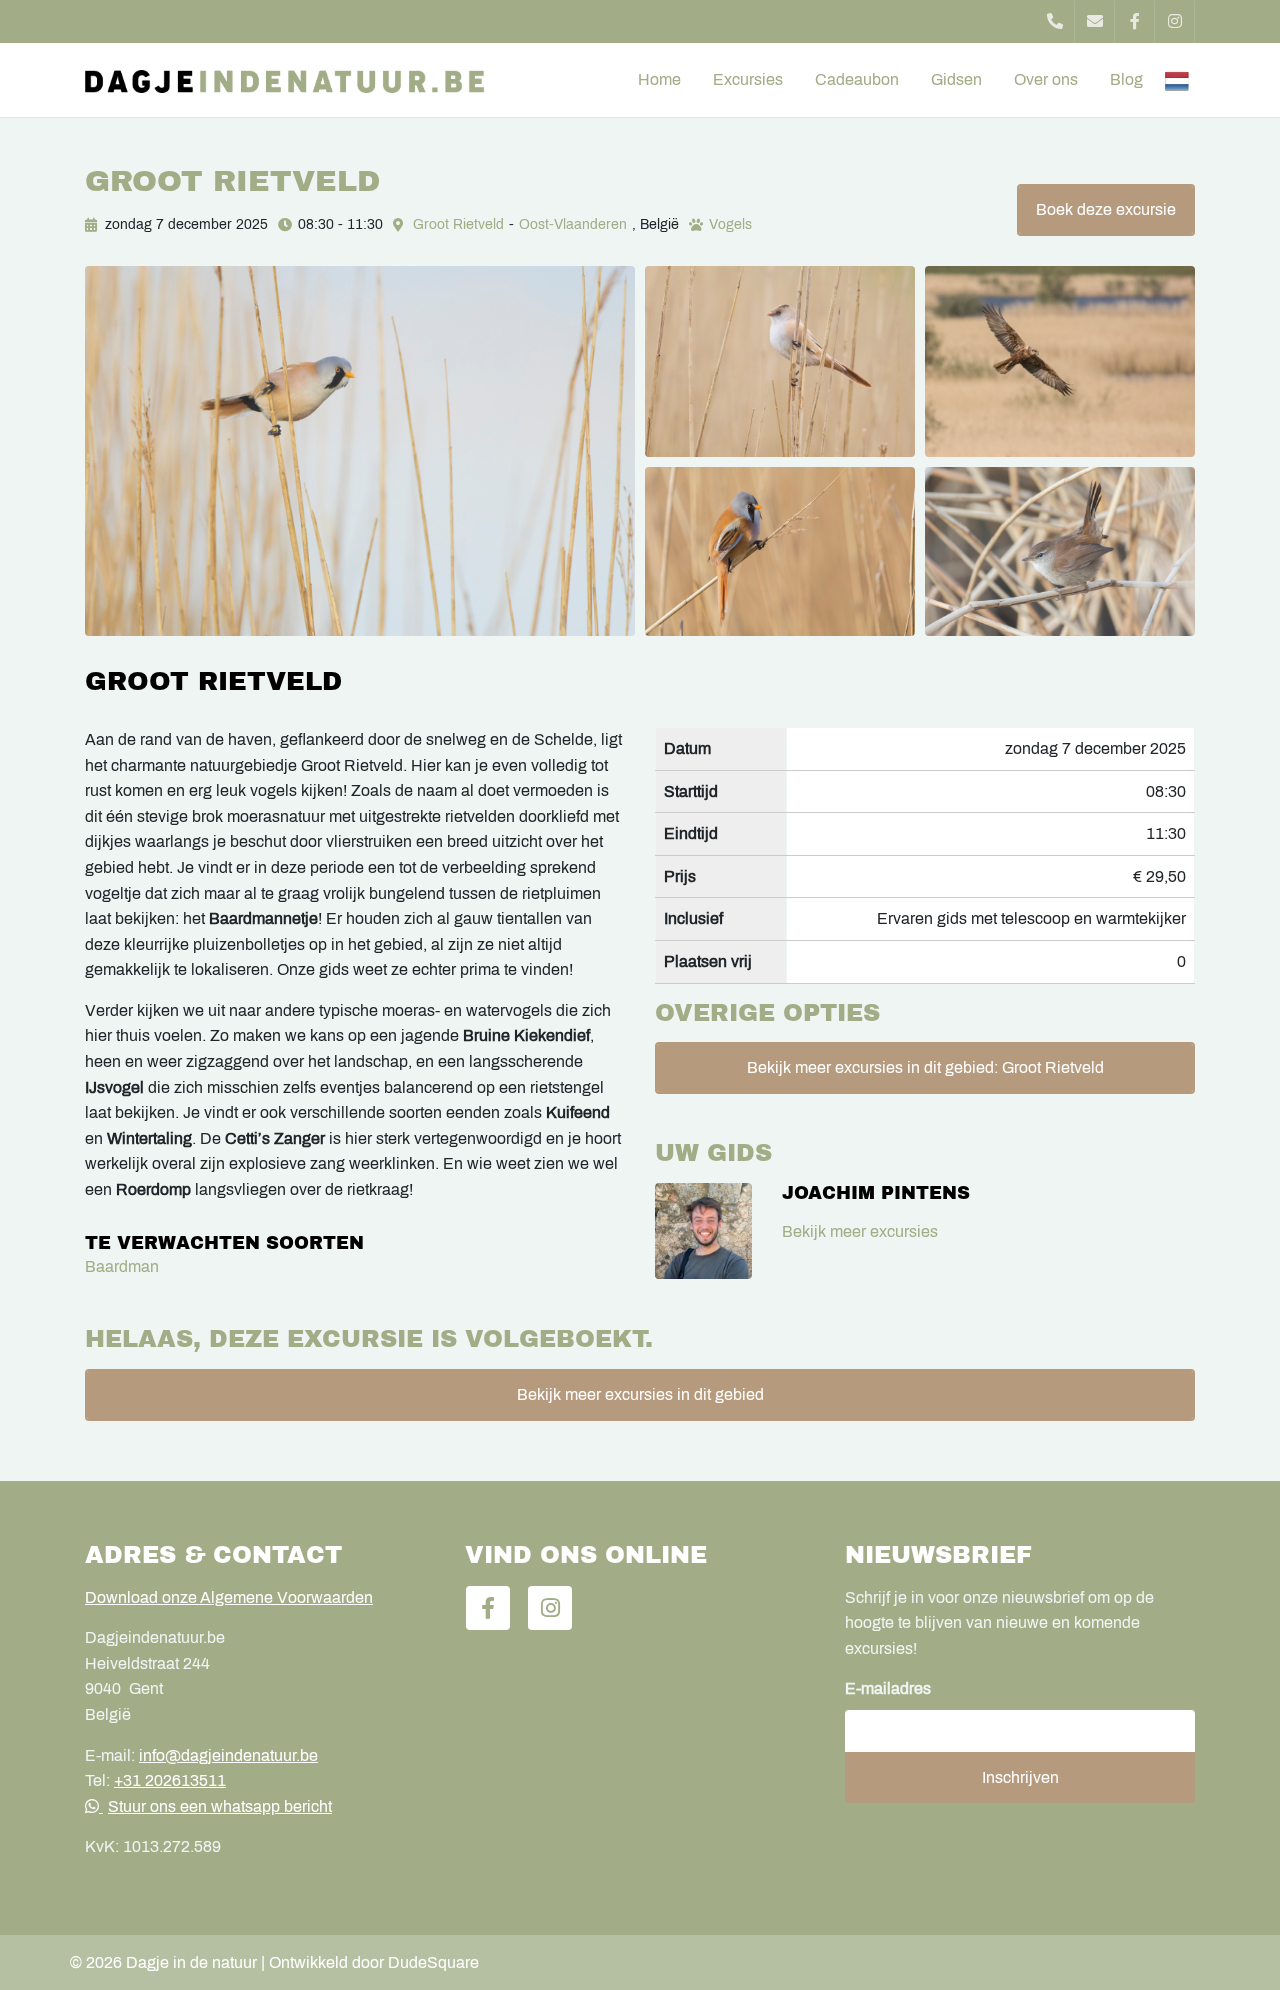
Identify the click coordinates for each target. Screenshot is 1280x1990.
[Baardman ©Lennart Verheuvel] (360, 451)
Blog (1126, 79)
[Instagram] (1175, 21)
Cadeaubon (857, 79)
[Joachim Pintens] (703, 1231)
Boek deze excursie (1106, 209)
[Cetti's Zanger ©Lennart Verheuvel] (1060, 551)
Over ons (1046, 79)
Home (659, 79)
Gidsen (956, 79)
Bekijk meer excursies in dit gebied (640, 1394)
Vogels (730, 224)
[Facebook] (1135, 21)
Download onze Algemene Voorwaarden (229, 1597)
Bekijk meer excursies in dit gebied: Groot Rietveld (925, 1067)
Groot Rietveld (458, 224)
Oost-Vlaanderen (573, 224)
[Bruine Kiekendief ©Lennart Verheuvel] (1060, 361)
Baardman (122, 1266)
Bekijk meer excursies (860, 1231)
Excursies (748, 79)
